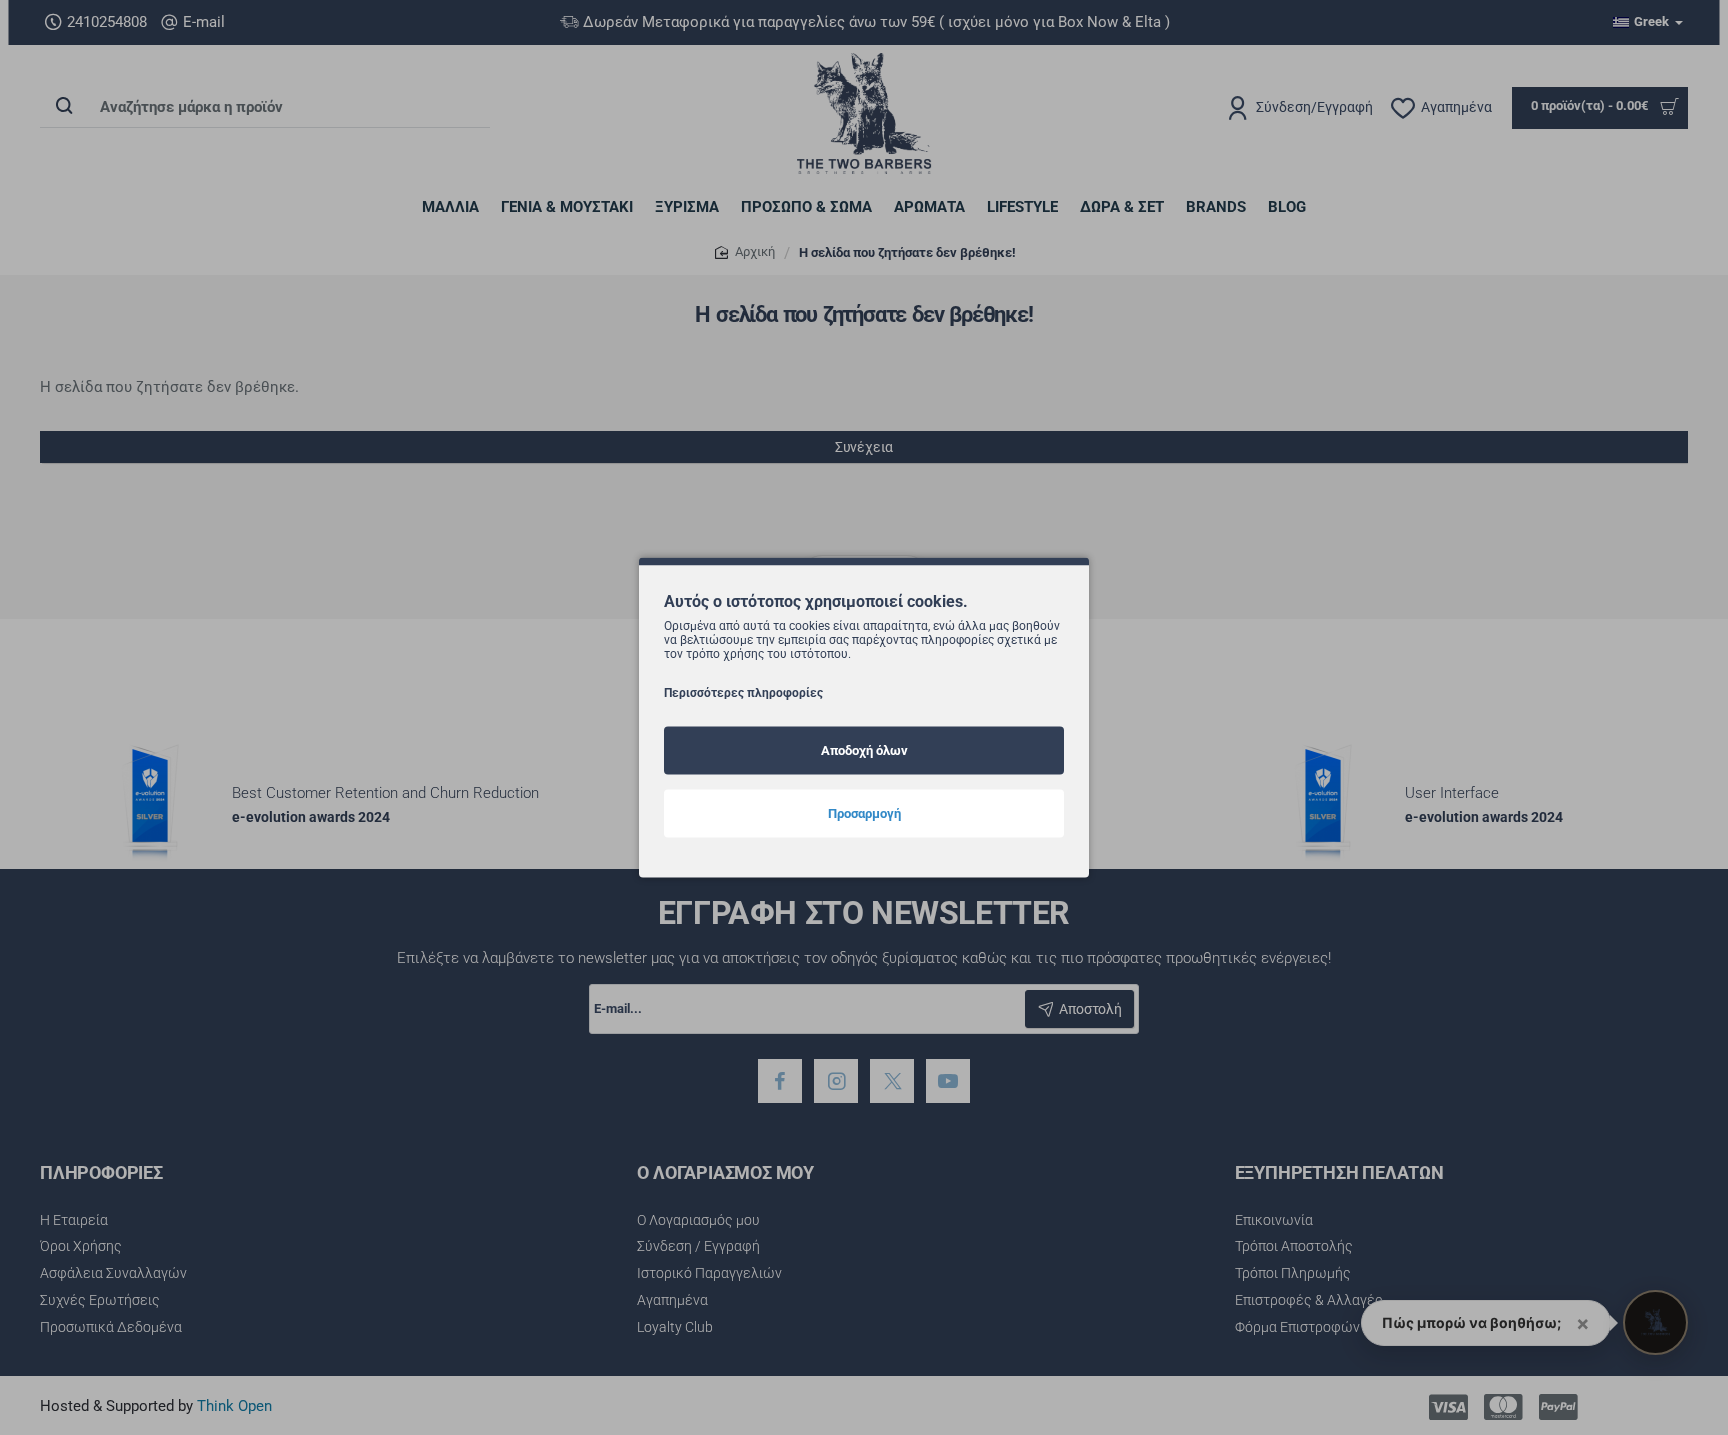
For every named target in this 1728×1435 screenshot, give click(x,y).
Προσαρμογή (864, 813)
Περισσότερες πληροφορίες (743, 693)
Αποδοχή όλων (864, 750)
